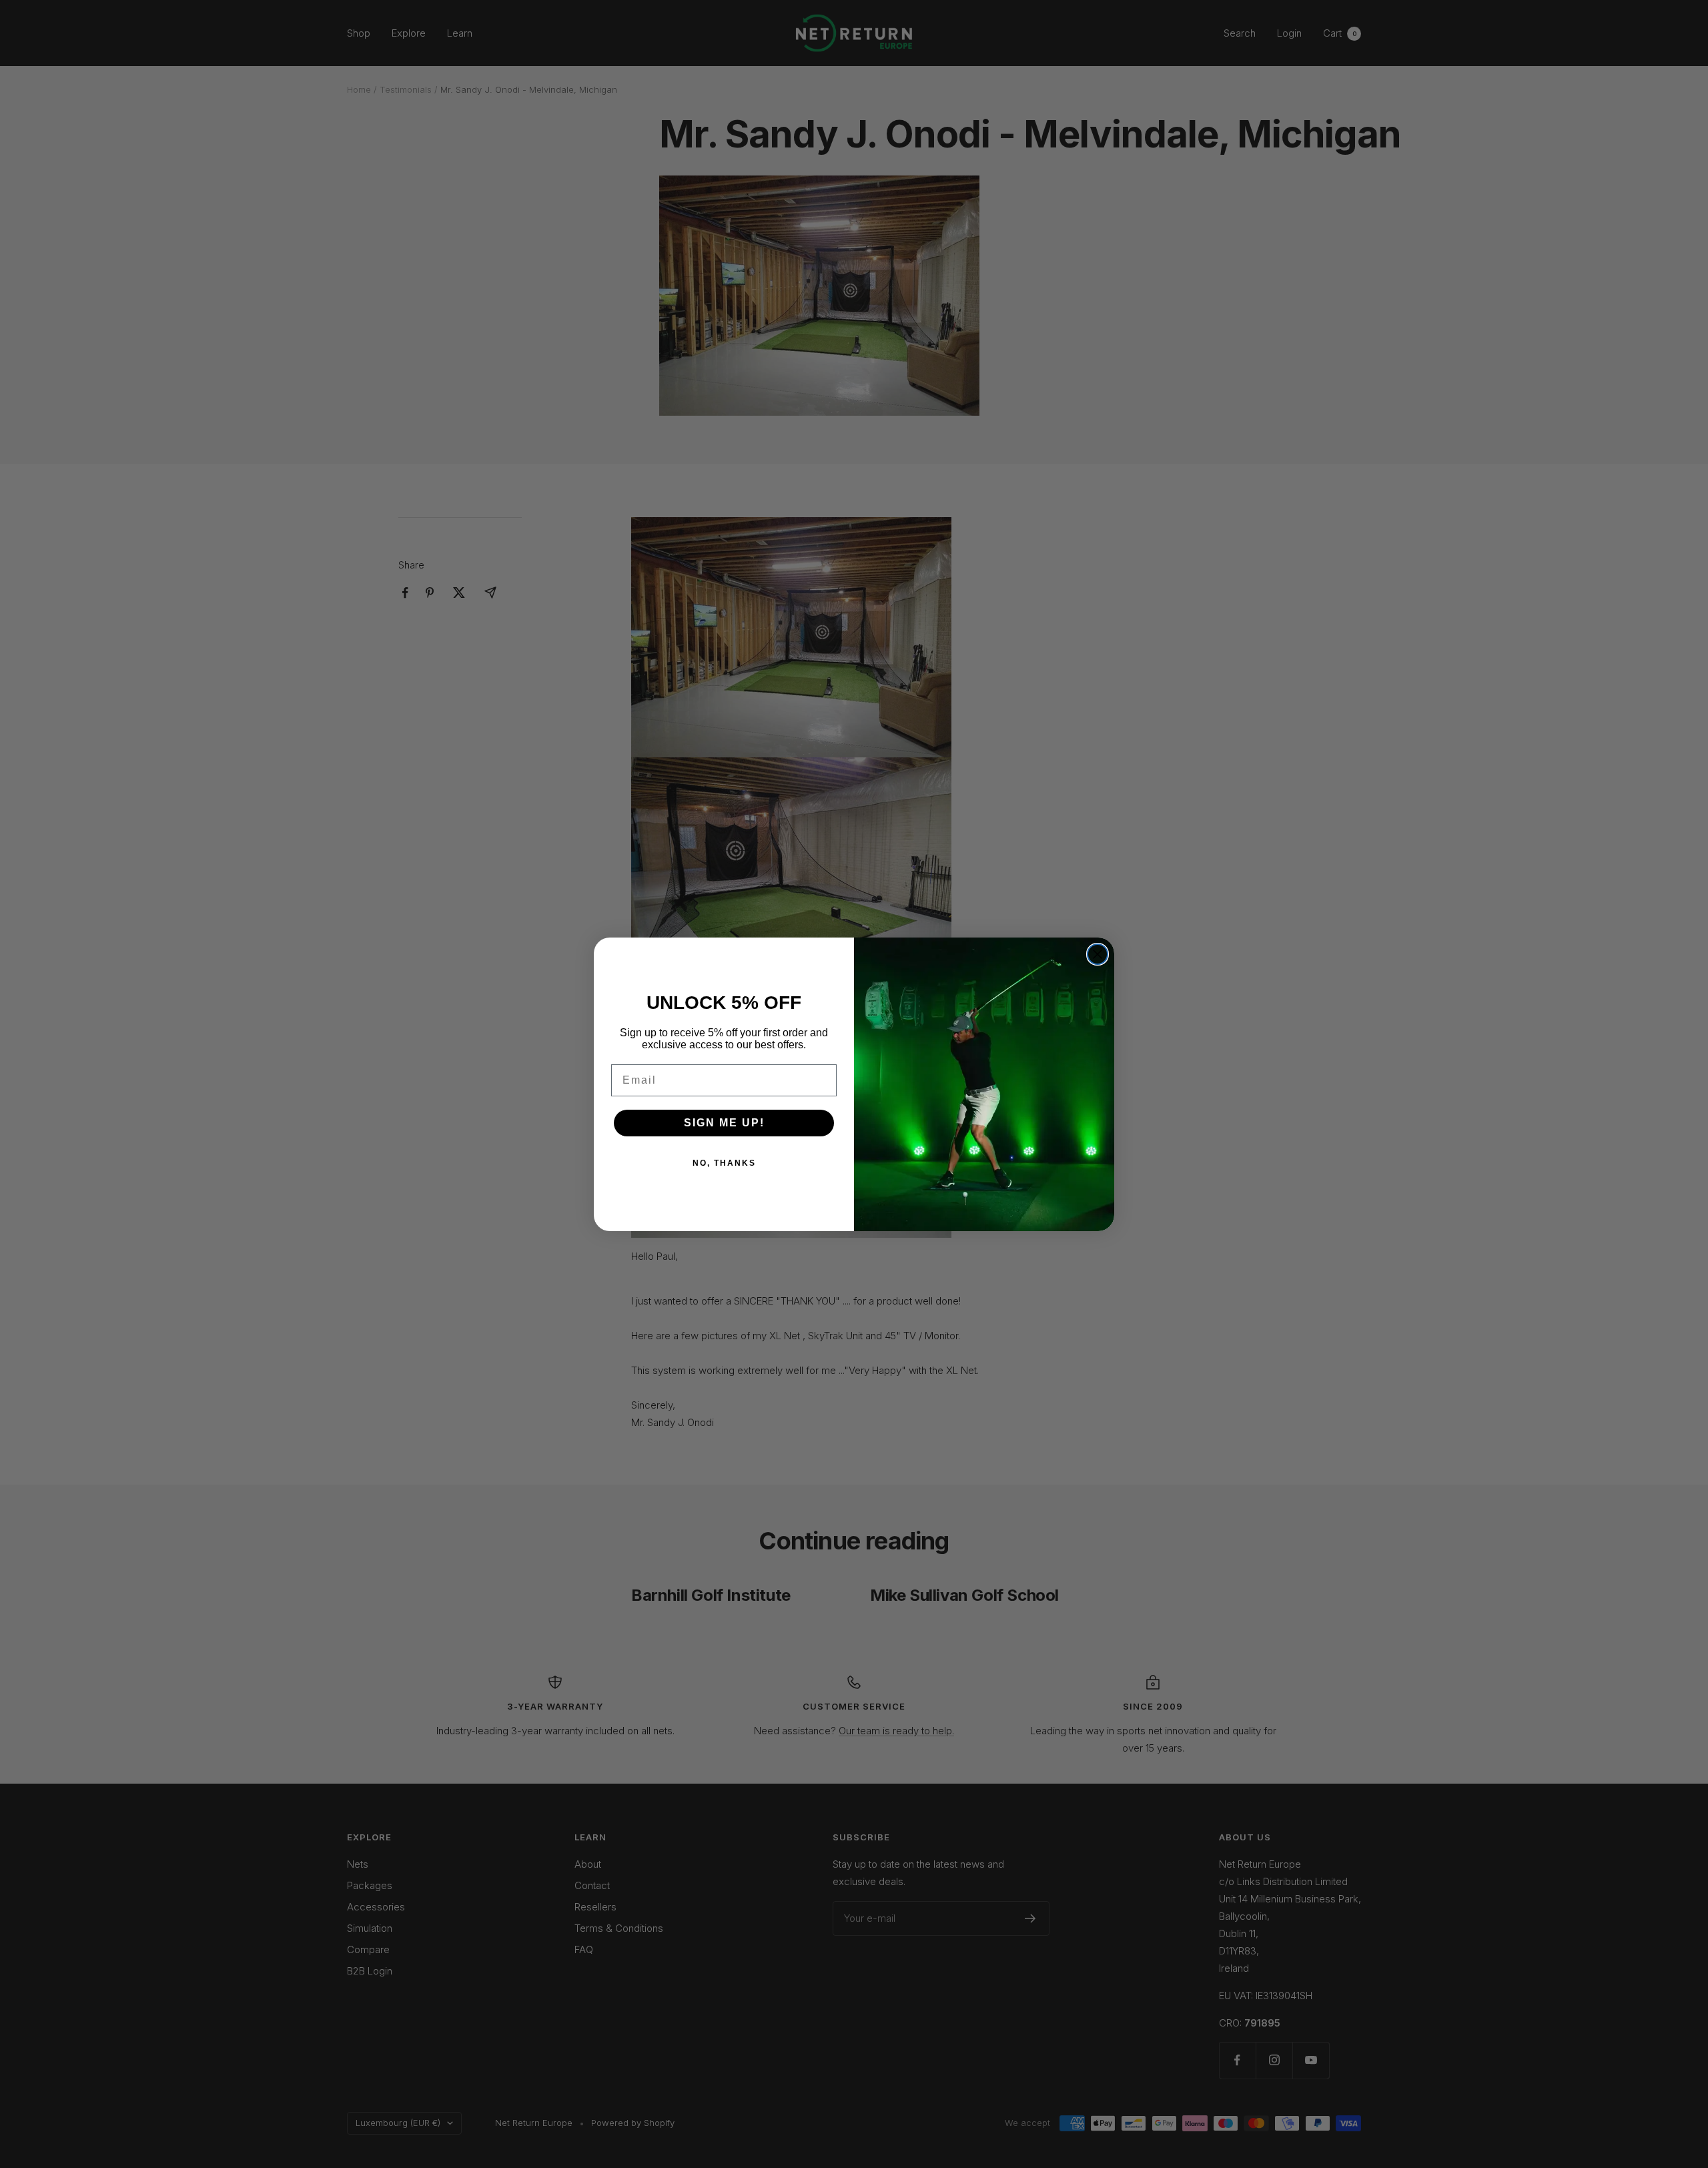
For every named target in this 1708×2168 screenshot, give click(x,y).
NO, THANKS (724, 1163)
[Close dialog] (1098, 954)
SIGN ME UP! (724, 1123)
